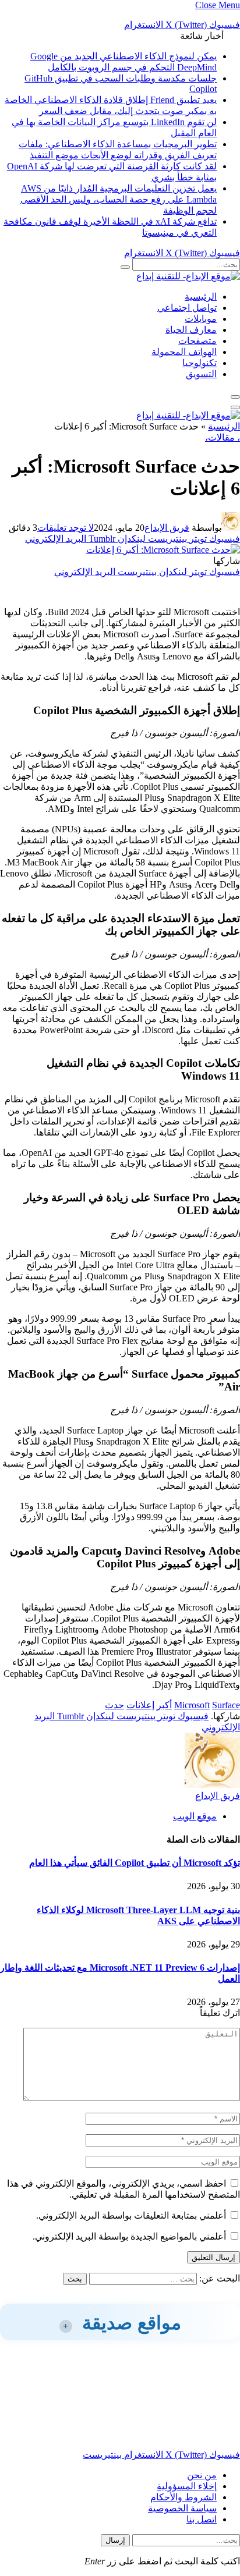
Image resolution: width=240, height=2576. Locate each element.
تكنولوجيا (200, 363)
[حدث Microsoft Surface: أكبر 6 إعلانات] (163, 550)
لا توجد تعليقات (66, 528)
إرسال (115, 2540)
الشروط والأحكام (183, 2497)
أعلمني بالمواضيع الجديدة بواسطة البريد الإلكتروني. (129, 2236)
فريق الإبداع (167, 528)
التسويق (201, 374)
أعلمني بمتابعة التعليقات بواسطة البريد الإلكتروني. (131, 2215)
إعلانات (140, 1705)
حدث (114, 1705)
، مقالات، (223, 437)
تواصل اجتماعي (187, 308)
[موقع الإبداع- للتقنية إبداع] (188, 276)
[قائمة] (235, 397)
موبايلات (201, 319)
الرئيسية (201, 297)
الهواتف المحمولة (184, 352)
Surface (226, 1705)
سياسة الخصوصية (182, 2508)
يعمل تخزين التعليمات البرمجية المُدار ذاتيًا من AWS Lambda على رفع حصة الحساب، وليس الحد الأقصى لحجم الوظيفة (119, 199)
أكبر (164, 1705)
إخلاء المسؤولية (187, 2486)
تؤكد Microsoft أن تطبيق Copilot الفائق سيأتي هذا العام (135, 1863)
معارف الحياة (191, 330)
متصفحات (197, 341)
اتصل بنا (202, 2519)
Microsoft (192, 1705)
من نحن (202, 2475)
